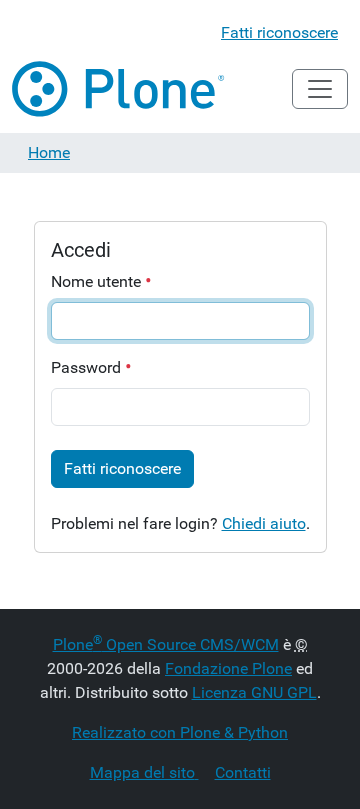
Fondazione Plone (228, 668)
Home (49, 152)
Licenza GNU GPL (254, 692)
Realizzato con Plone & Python (180, 732)
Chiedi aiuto (264, 523)
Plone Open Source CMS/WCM (166, 644)
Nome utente (98, 281)
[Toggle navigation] (320, 89)
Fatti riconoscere (279, 32)
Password (88, 367)
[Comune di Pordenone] (119, 89)
